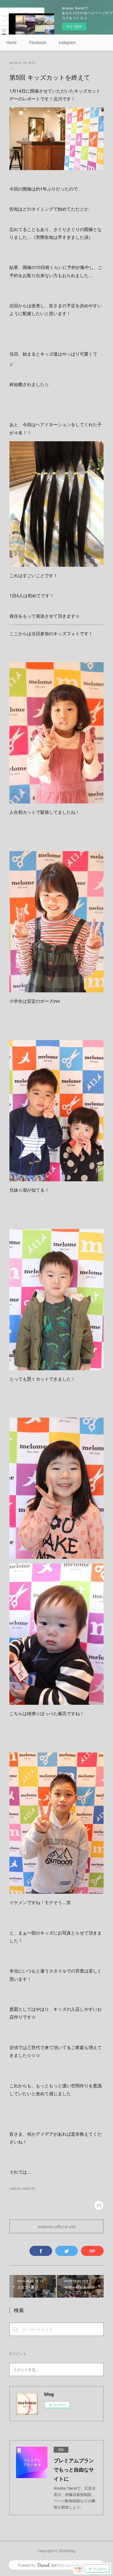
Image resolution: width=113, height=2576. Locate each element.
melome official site (57, 2227)
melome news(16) (22, 2188)
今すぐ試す (74, 26)
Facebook (38, 42)
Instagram (67, 42)
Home (11, 42)
